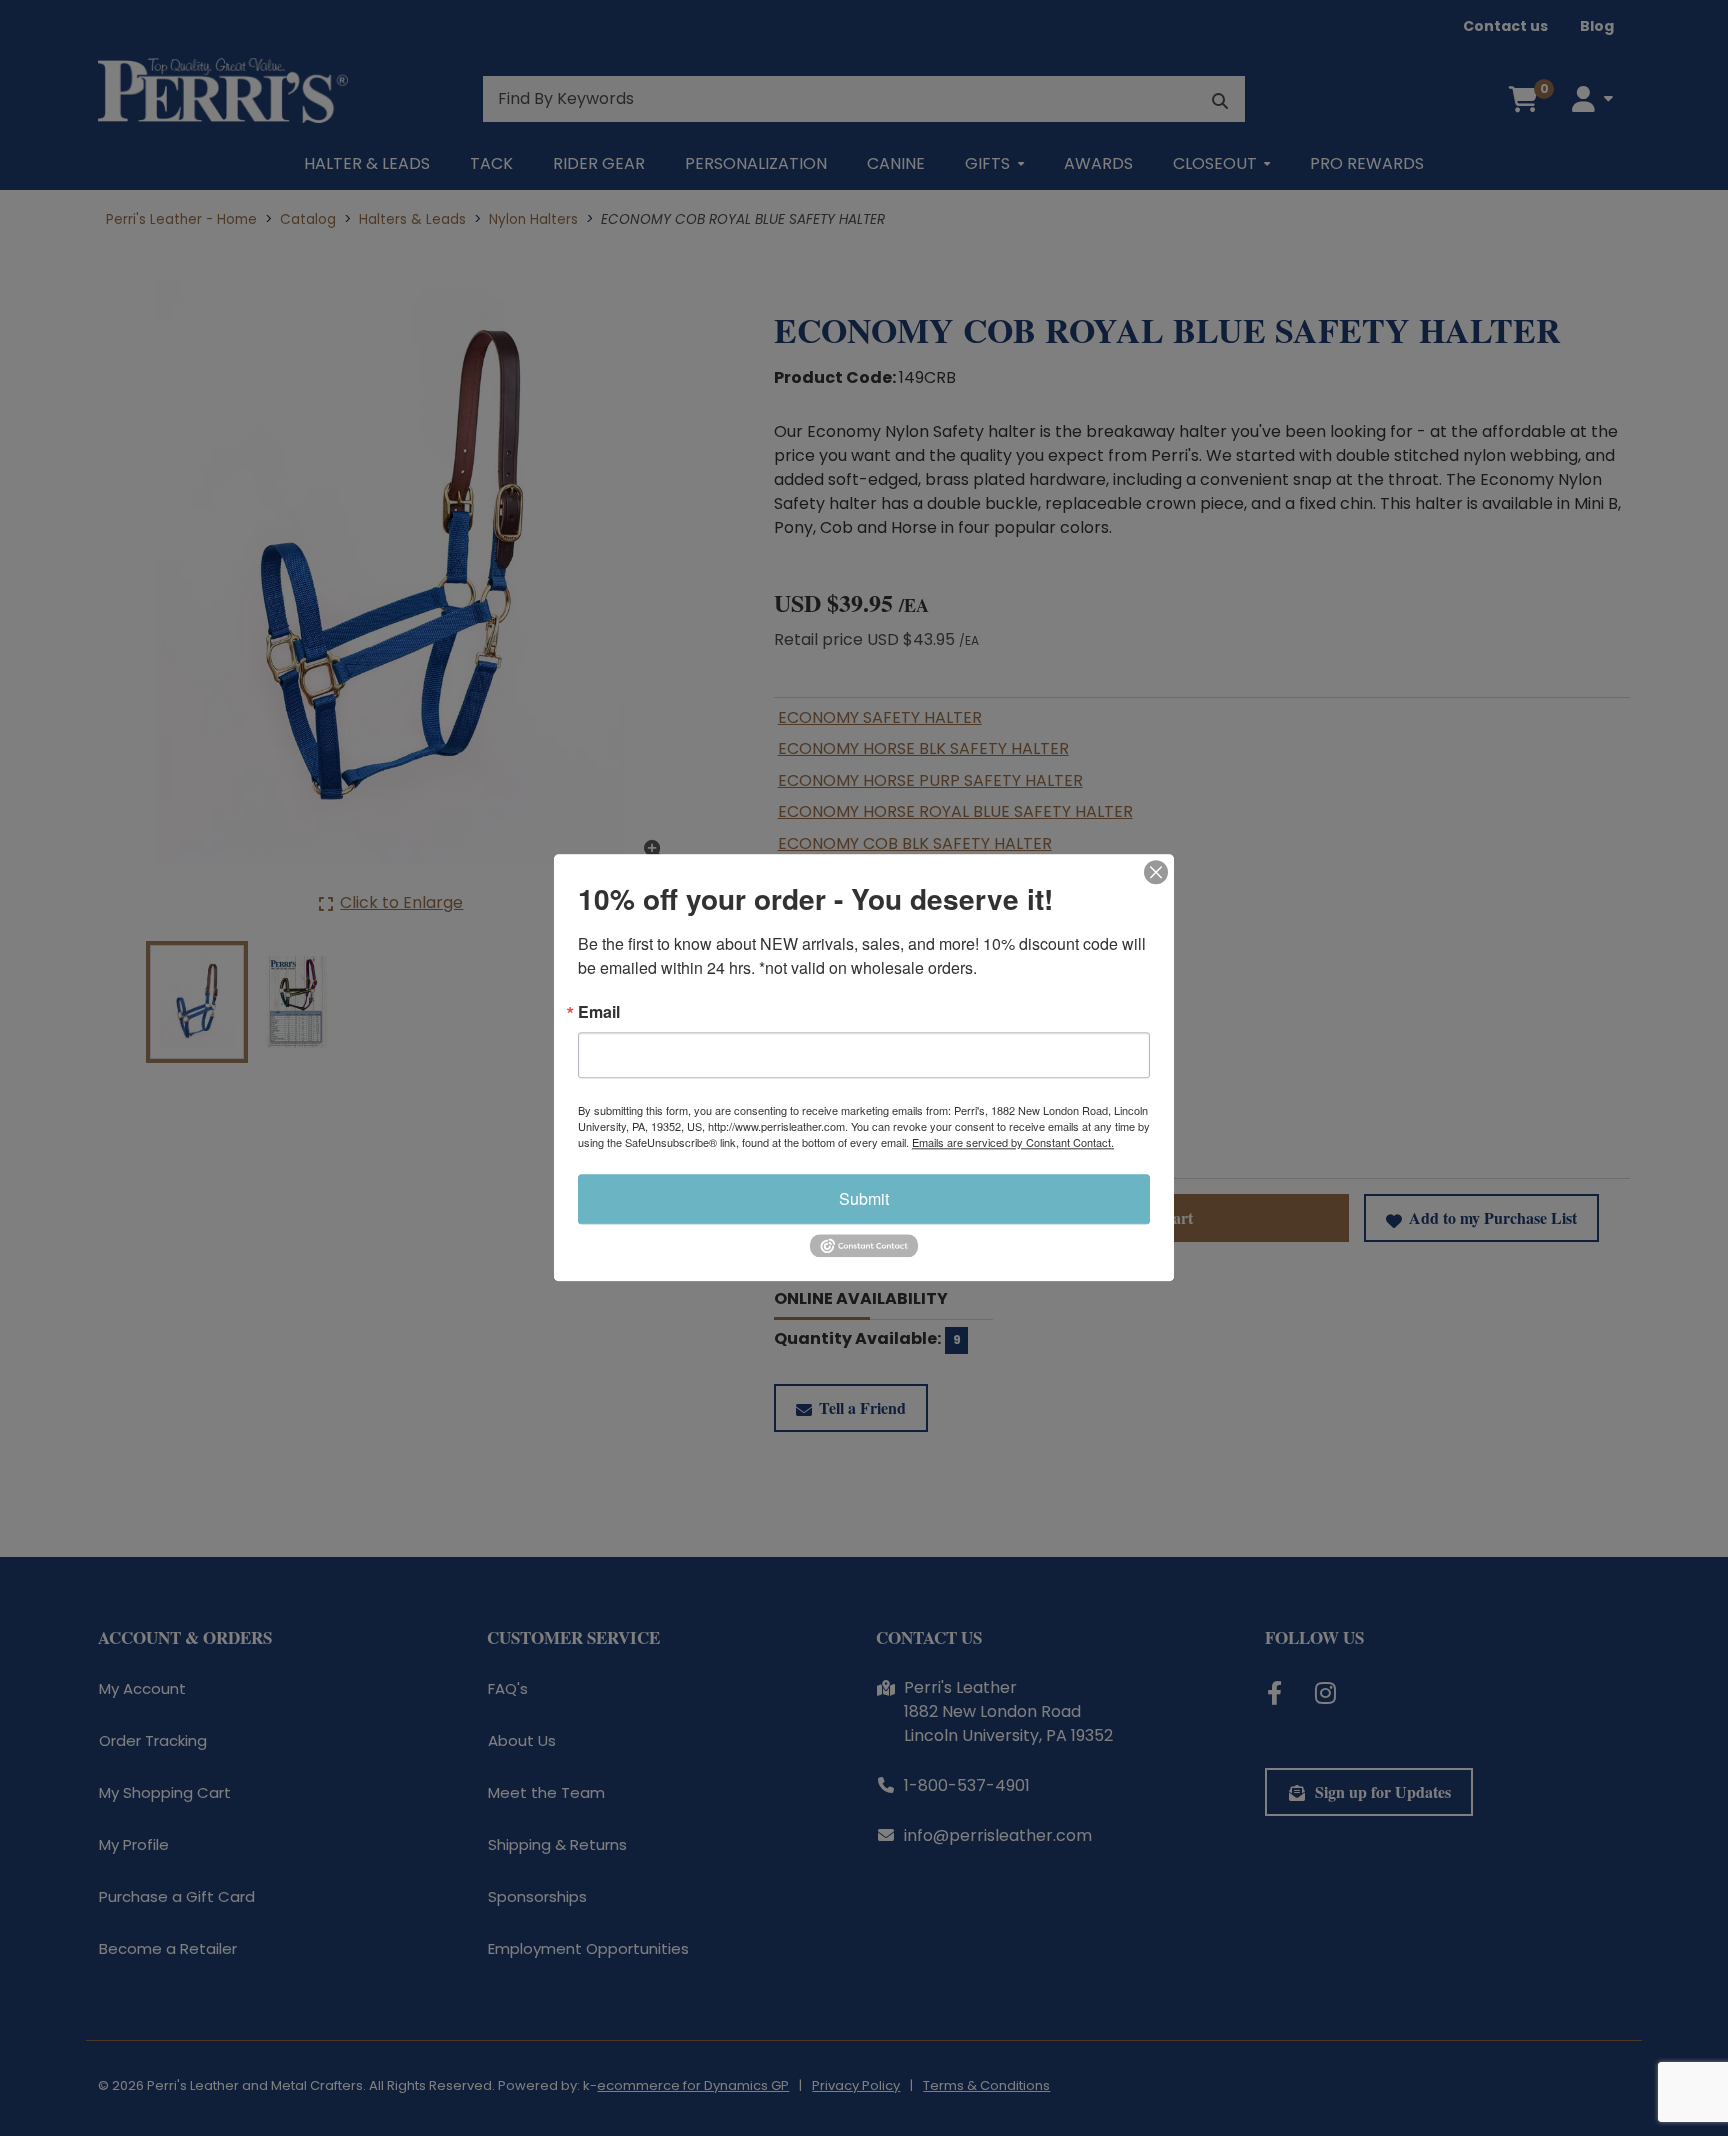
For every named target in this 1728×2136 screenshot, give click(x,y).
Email (599, 1012)
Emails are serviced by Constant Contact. (1013, 1142)
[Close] (1156, 872)
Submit (864, 1198)
